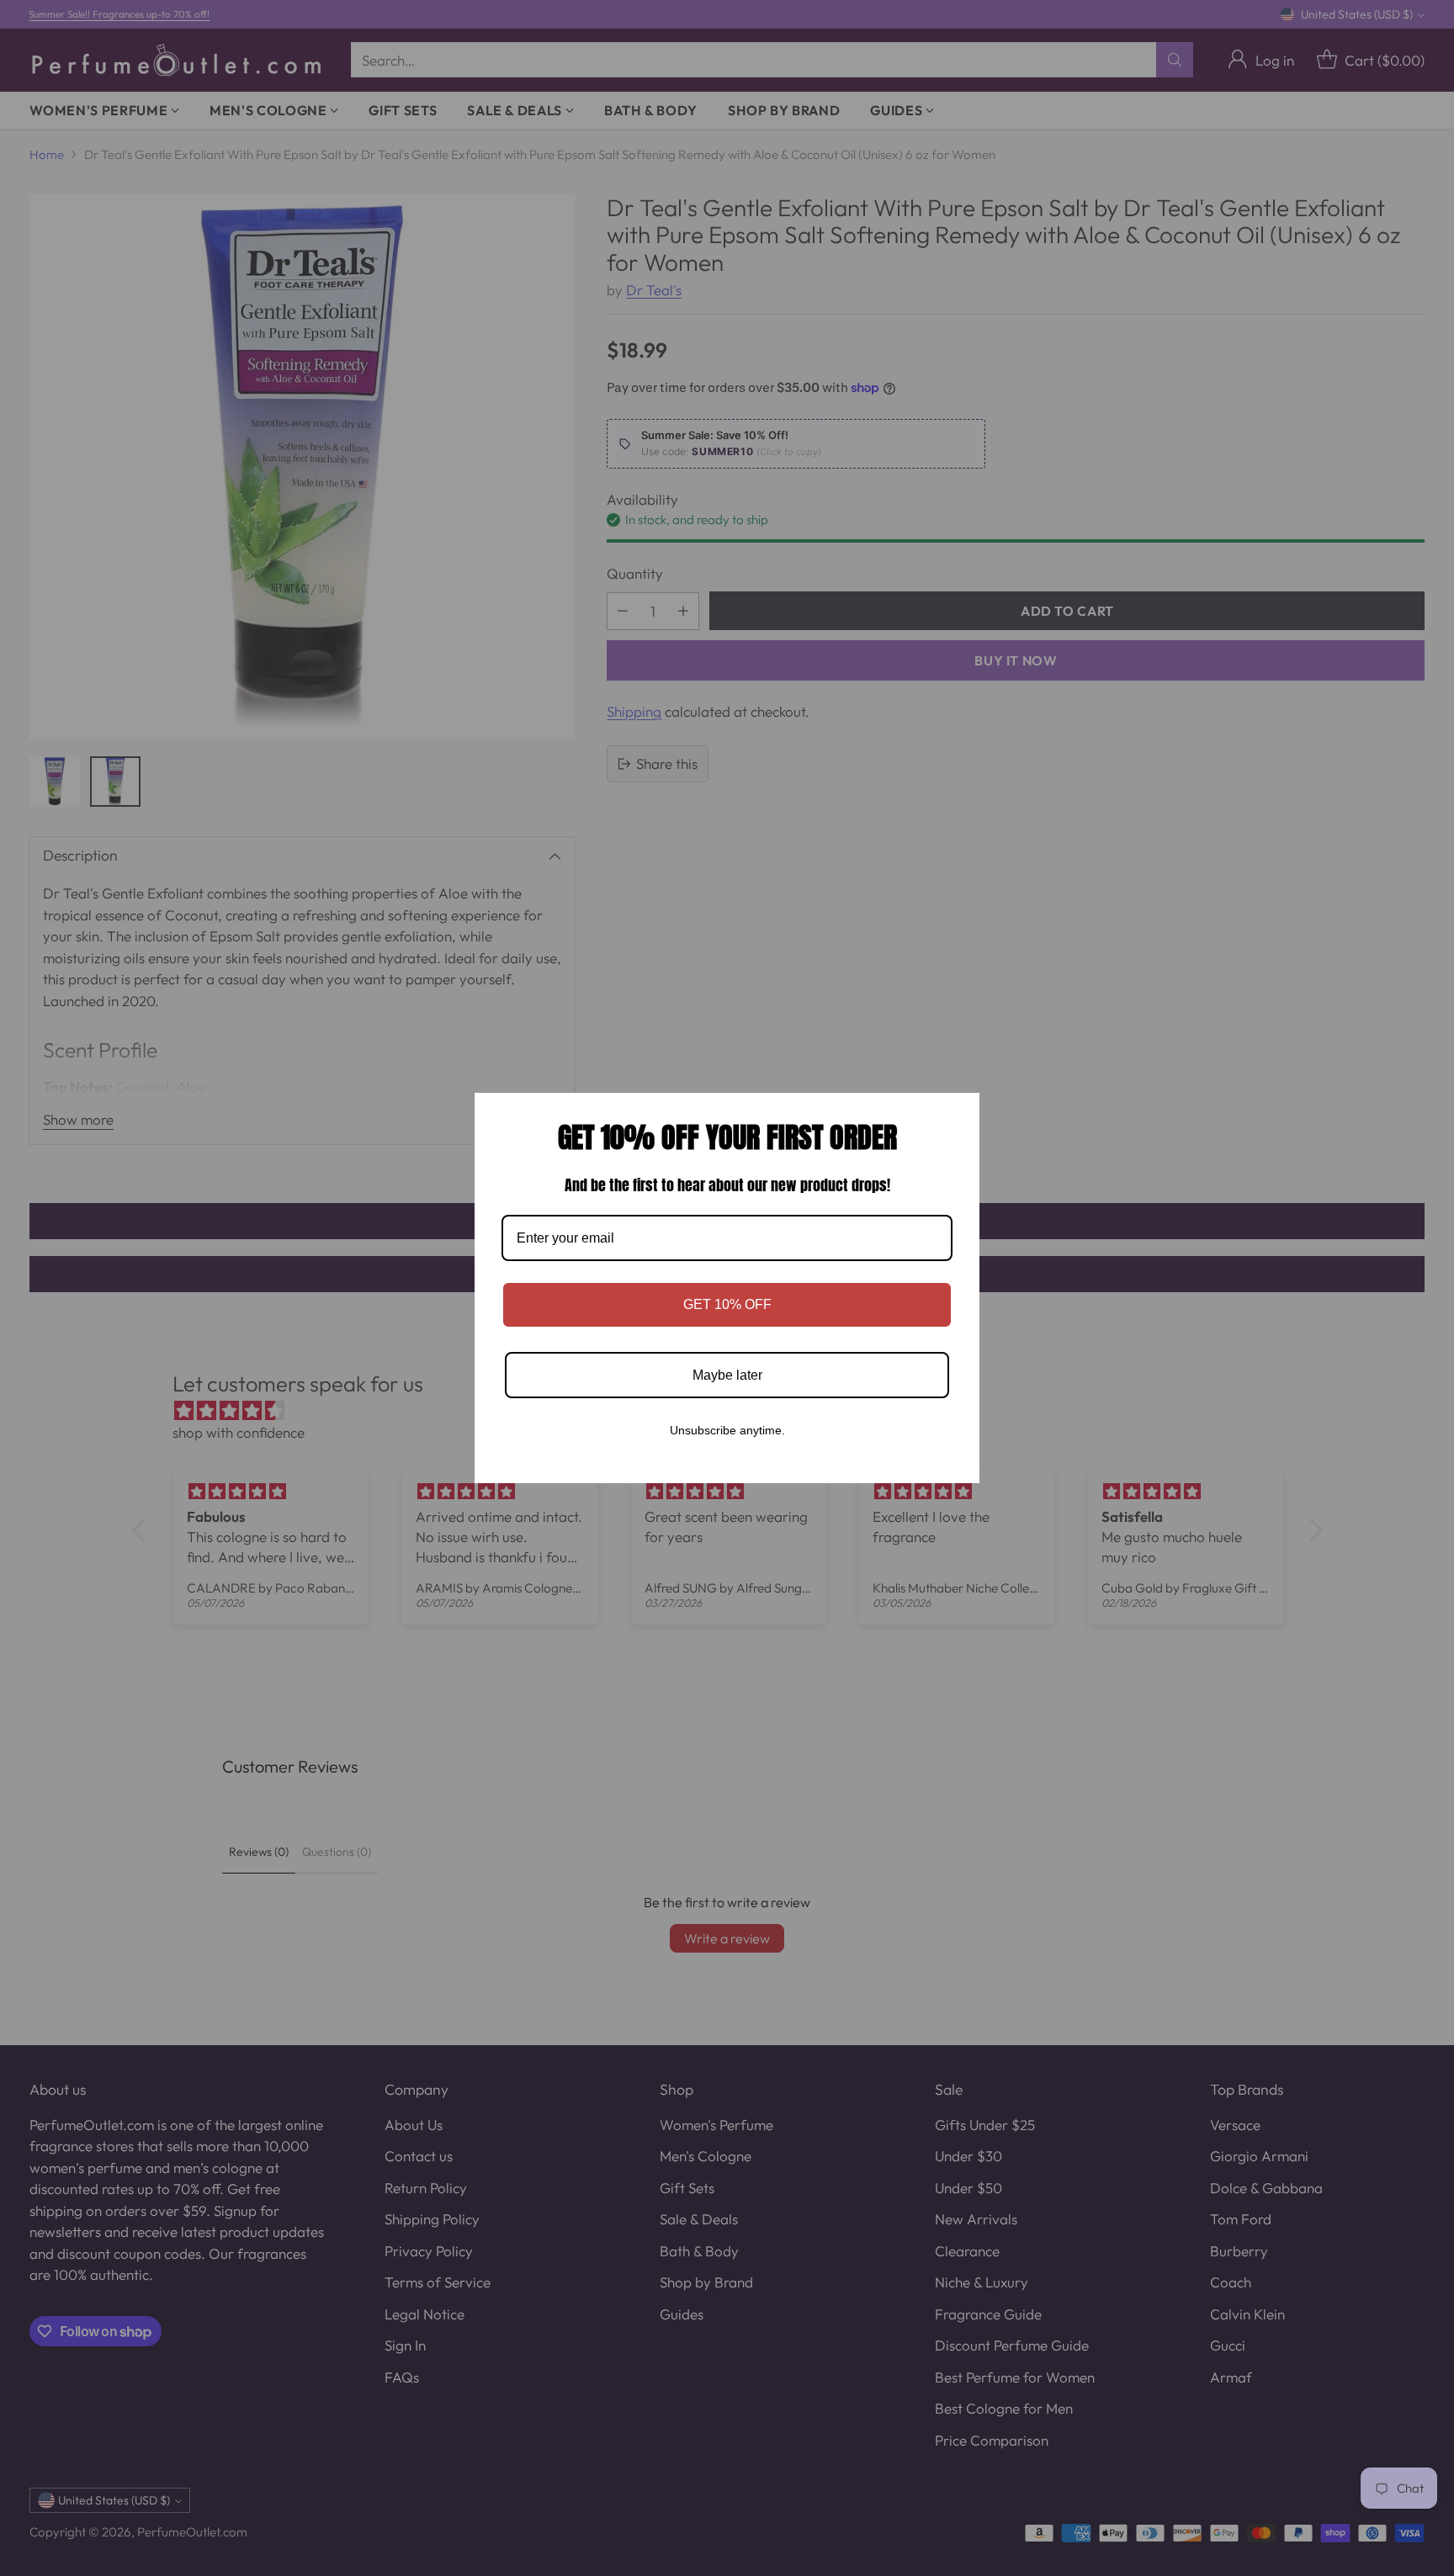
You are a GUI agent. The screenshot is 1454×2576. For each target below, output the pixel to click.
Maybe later (727, 1375)
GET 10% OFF (727, 1304)
